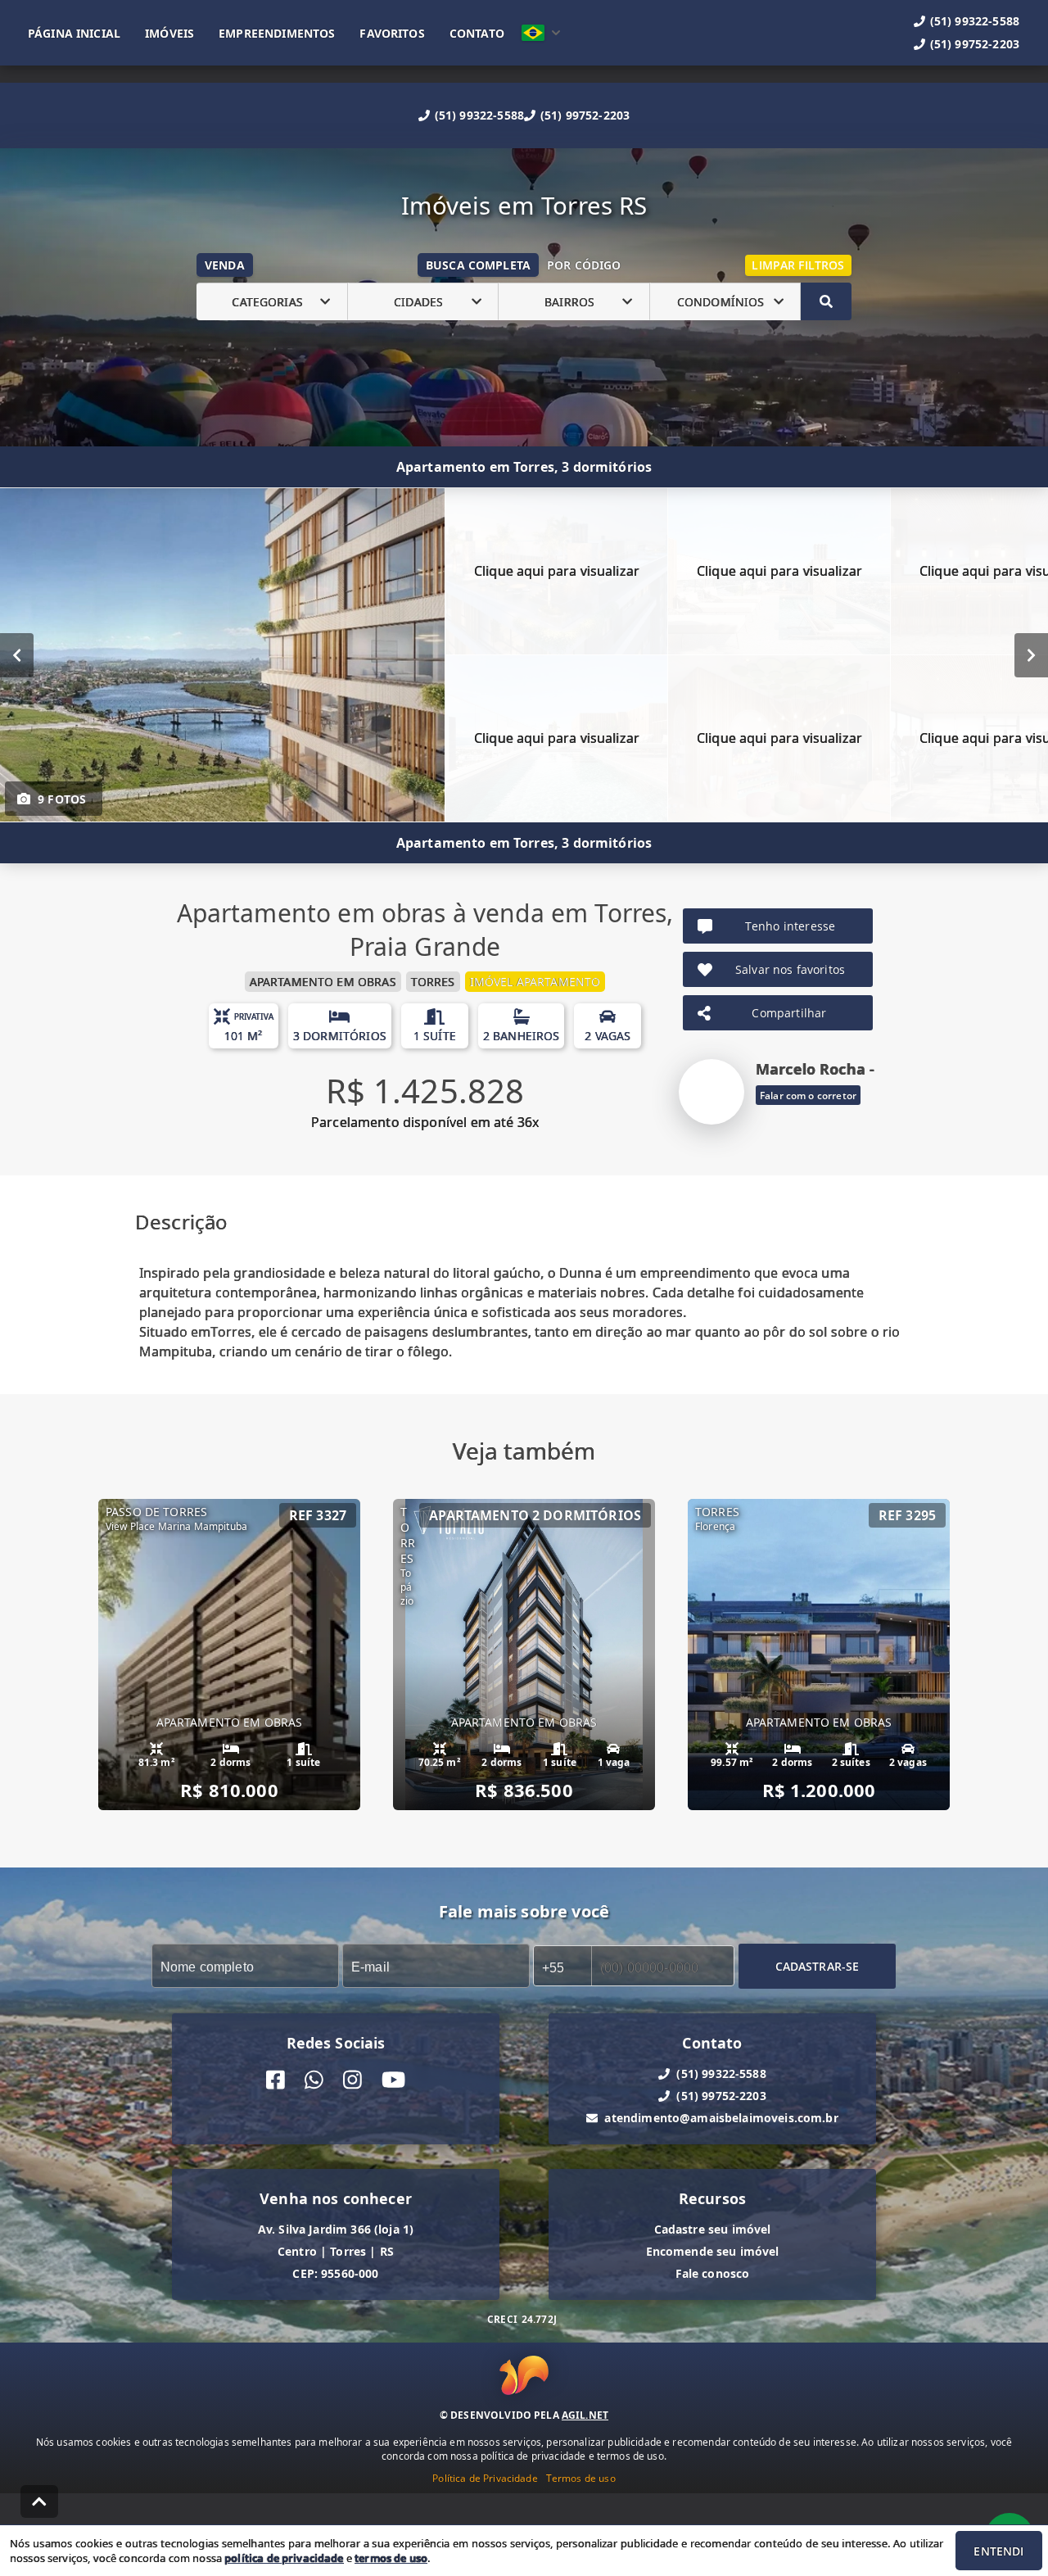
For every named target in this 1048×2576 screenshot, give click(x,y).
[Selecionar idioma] (541, 33)
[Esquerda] (17, 655)
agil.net (585, 2415)
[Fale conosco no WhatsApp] (314, 2080)
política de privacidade (284, 2558)
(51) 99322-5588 (479, 115)
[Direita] (1031, 655)
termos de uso (391, 2558)
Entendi (998, 2551)
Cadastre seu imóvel (713, 2229)
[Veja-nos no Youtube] (393, 2080)
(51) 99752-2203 (585, 115)
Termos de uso (581, 2478)
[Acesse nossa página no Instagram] (352, 2080)
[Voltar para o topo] (39, 2501)
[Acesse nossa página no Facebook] (276, 2080)
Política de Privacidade (485, 2478)
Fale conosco (713, 2273)
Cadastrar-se (818, 1966)
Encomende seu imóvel (713, 2251)
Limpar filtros (798, 265)
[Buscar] (826, 301)
